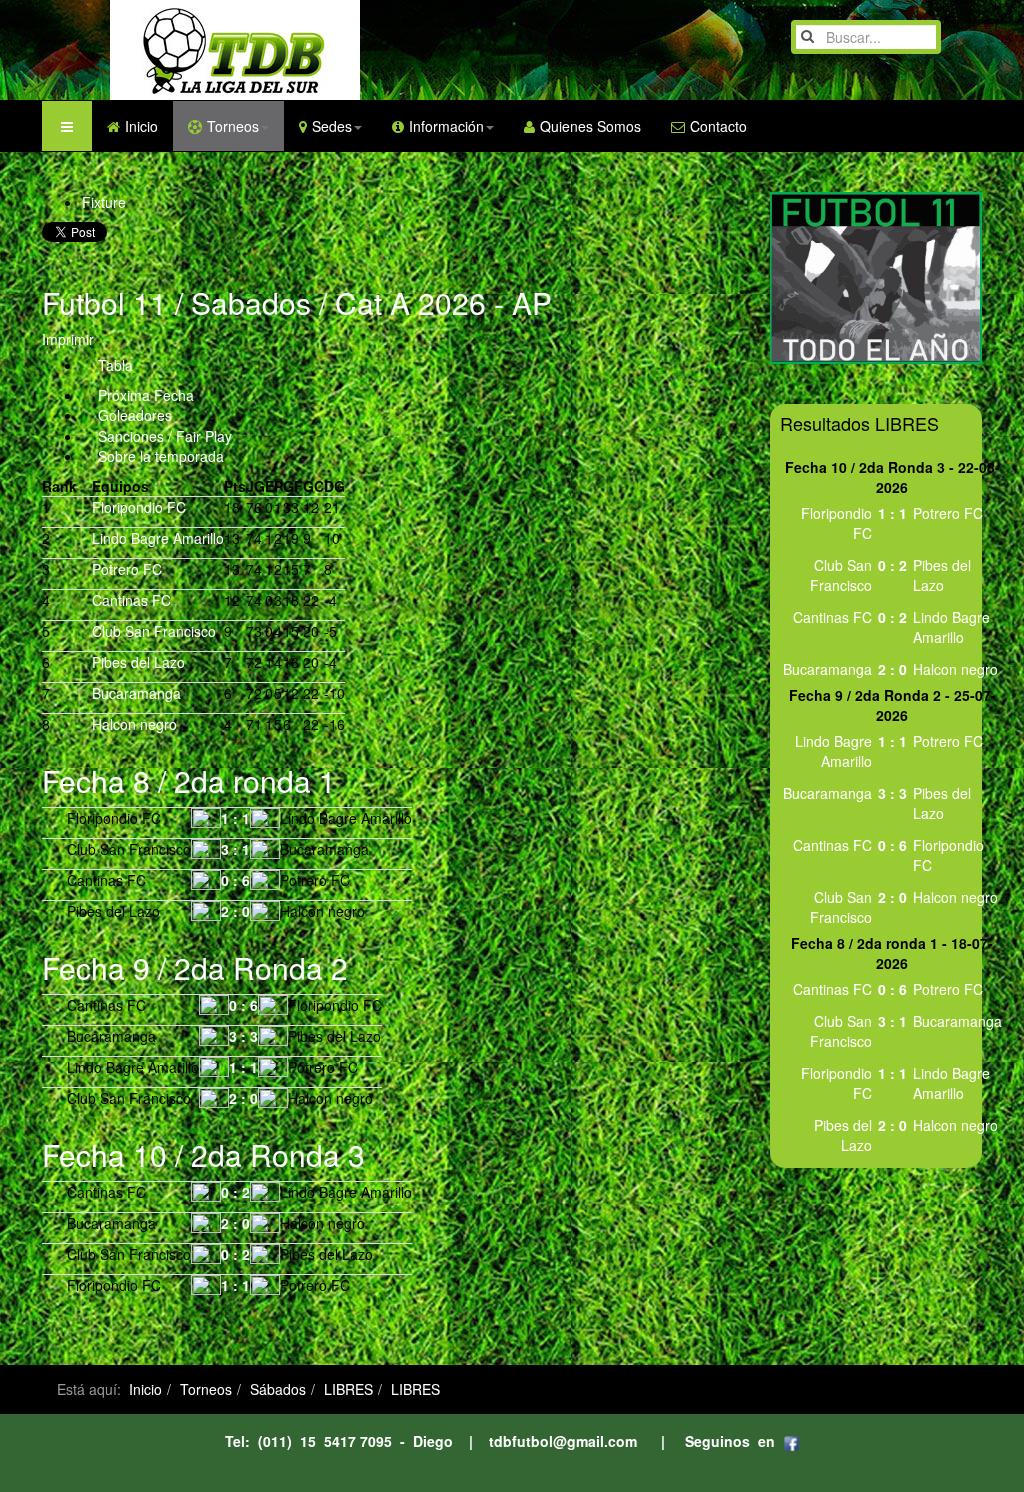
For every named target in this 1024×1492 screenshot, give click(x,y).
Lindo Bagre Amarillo (158, 538)
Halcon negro (134, 724)
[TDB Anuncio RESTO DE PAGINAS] (876, 276)
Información (446, 126)
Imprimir (68, 339)
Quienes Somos (590, 126)
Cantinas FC (131, 600)
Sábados (278, 1389)
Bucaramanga (136, 693)
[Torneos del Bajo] (195, 50)
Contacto (718, 126)
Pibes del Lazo (138, 662)
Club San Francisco (154, 631)
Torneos (233, 126)
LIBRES (348, 1389)
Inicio (141, 126)
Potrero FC (127, 569)
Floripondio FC (139, 507)
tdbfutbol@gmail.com (563, 1441)
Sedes (332, 126)
